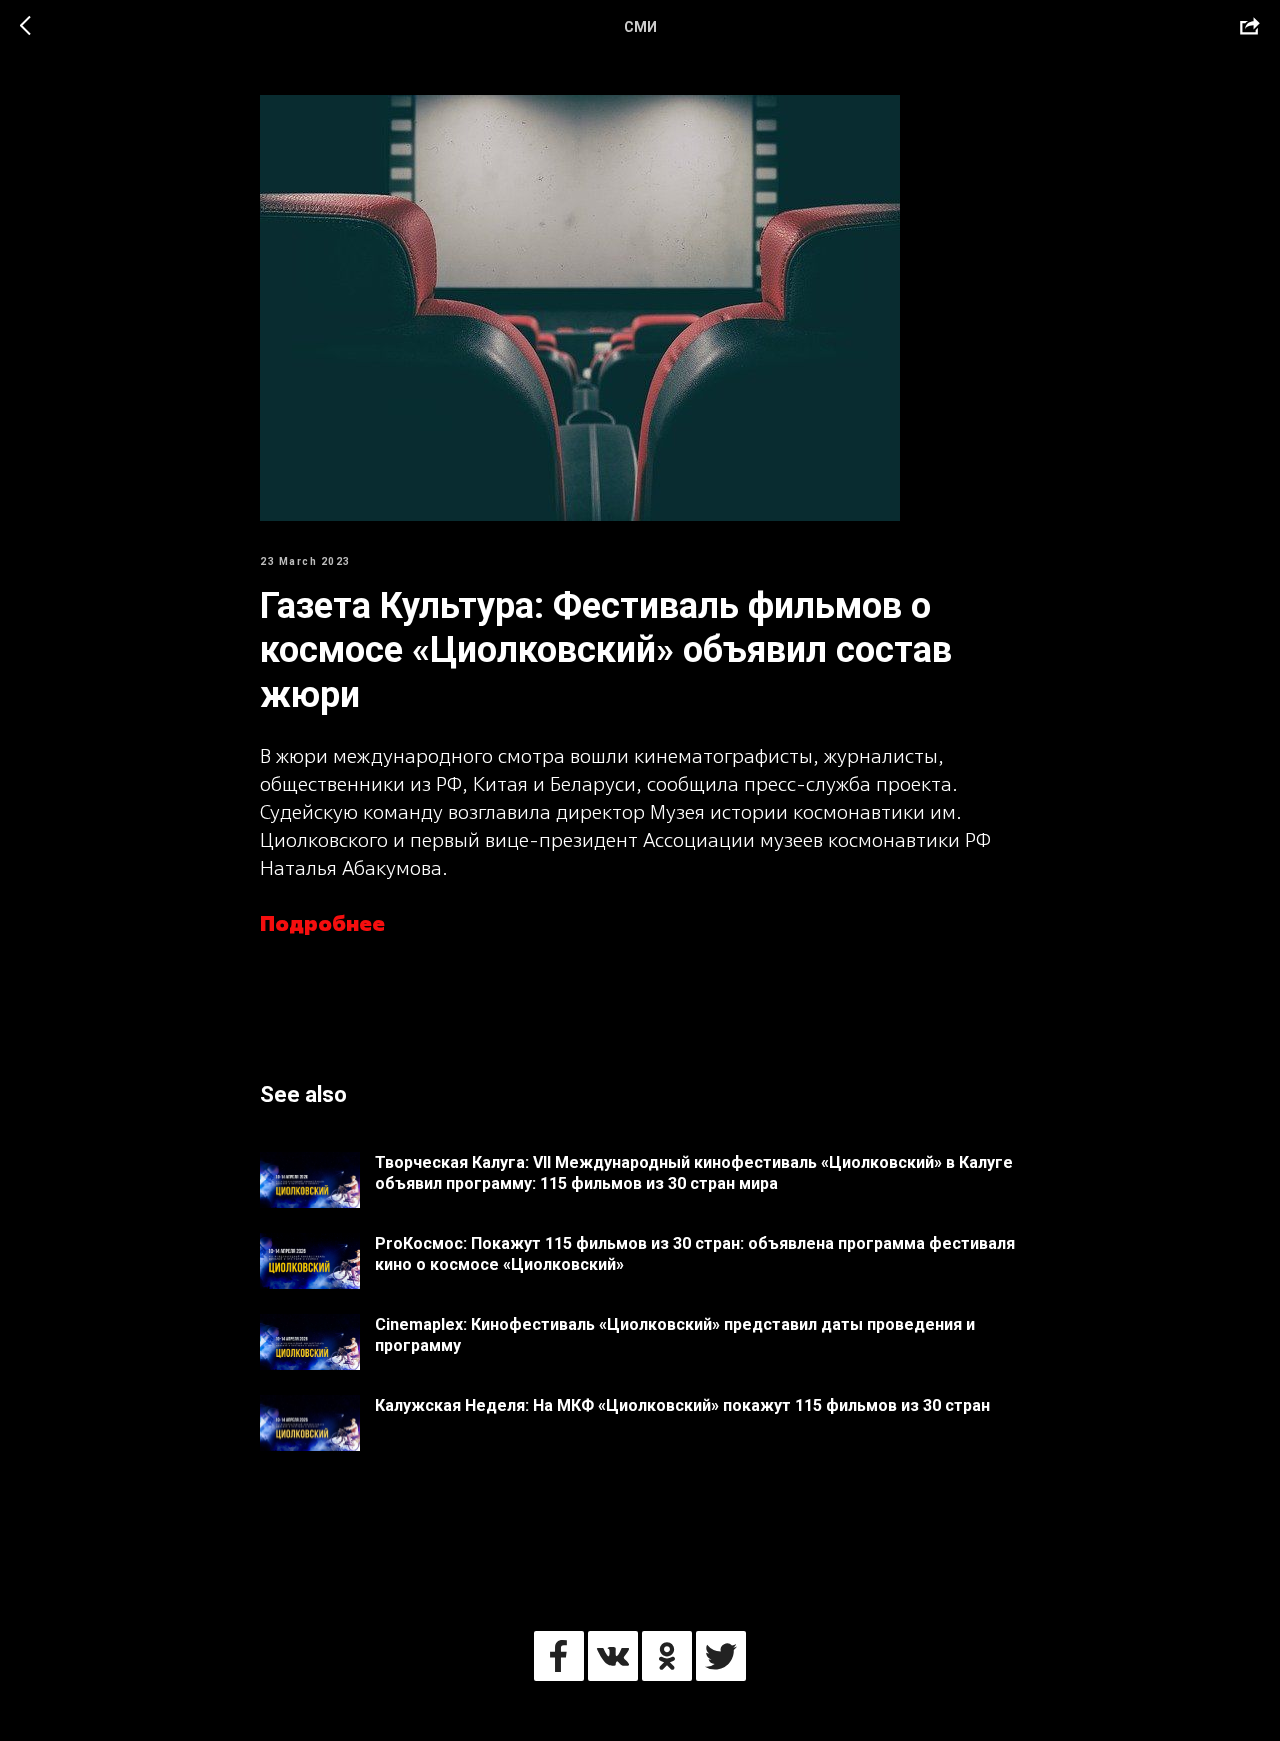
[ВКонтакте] (613, 1656)
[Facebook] (559, 1656)
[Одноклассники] (667, 1656)
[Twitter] (721, 1656)
